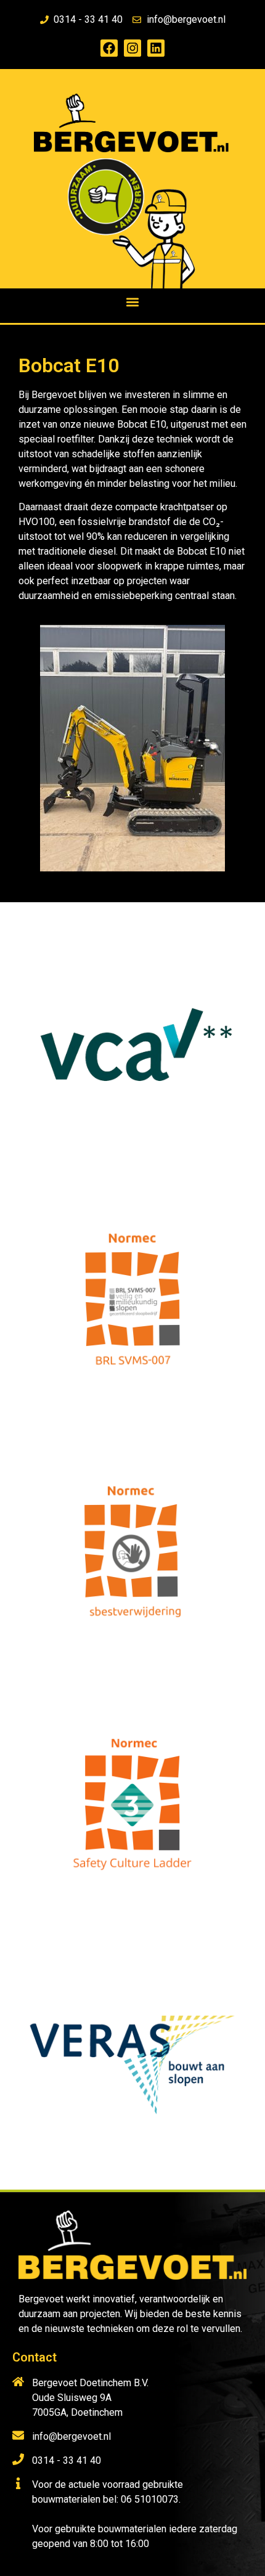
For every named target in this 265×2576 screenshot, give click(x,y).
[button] (133, 302)
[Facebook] (109, 48)
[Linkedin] (156, 48)
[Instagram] (132, 48)
